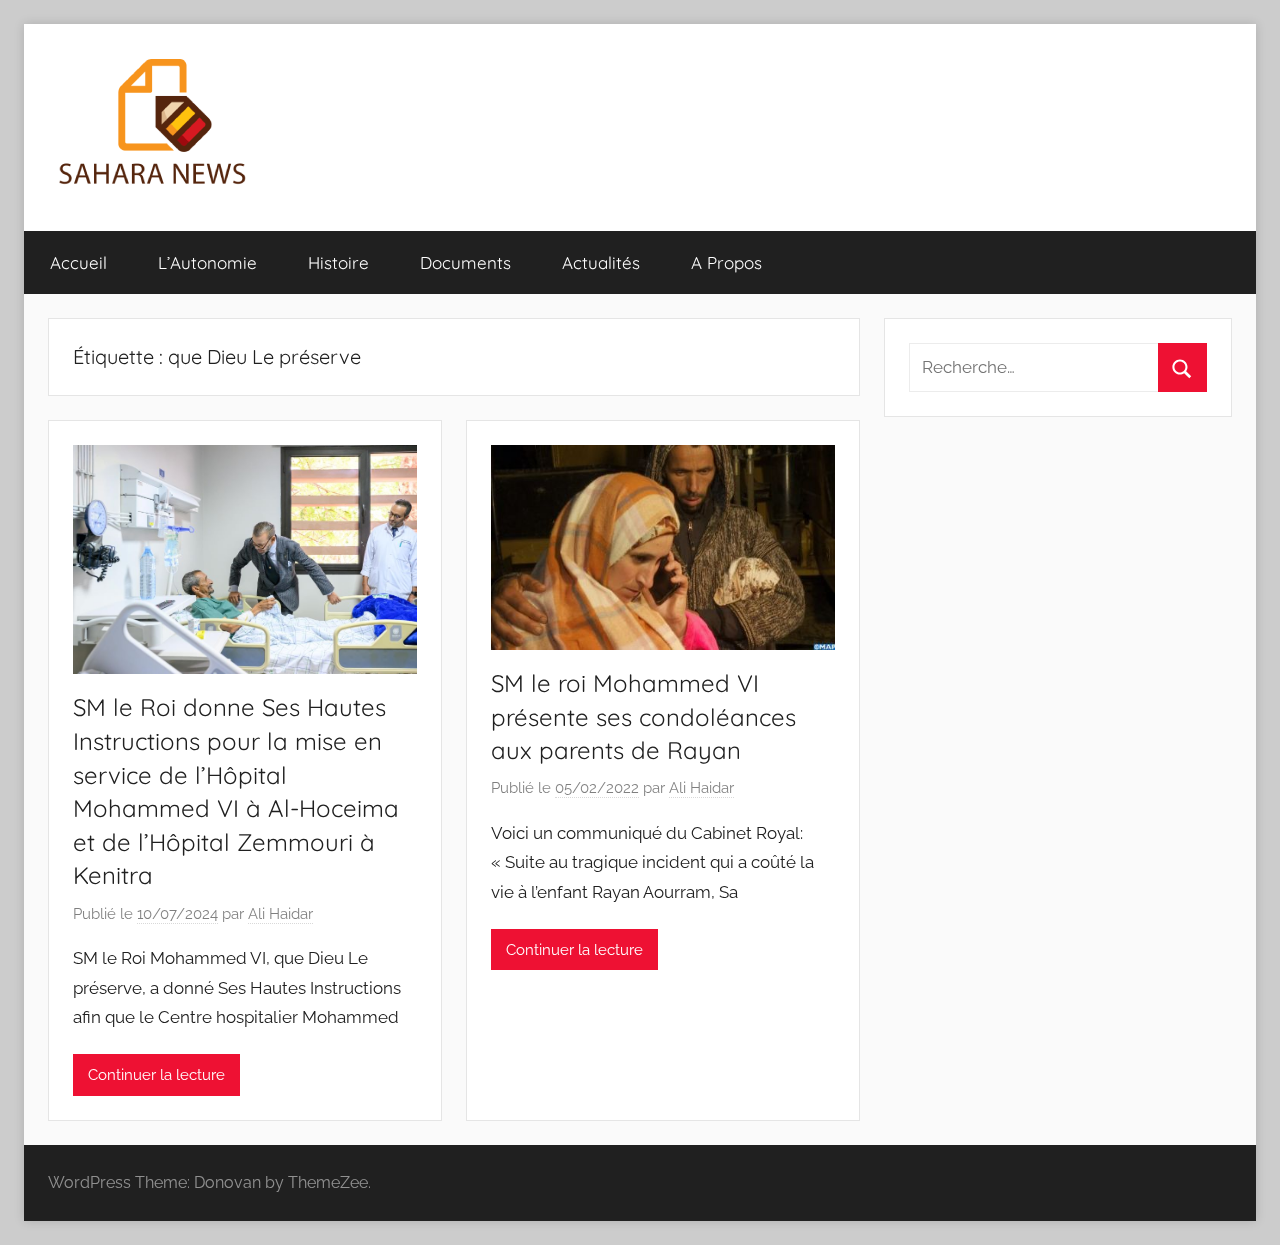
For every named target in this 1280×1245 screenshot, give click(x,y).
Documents (465, 262)
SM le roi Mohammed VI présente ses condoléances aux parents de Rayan (643, 716)
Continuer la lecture (156, 1075)
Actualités (601, 262)
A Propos (726, 262)
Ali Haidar (280, 914)
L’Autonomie (207, 262)
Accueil (78, 262)
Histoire (338, 262)
